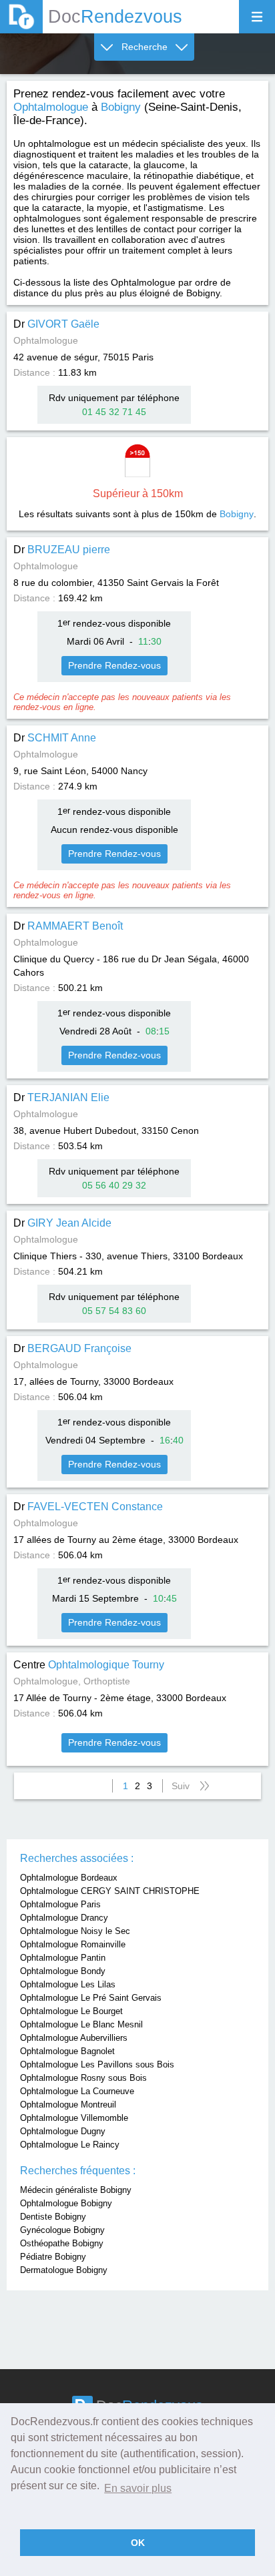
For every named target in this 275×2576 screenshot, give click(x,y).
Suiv (181, 1786)
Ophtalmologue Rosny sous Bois (83, 2078)
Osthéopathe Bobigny (62, 2243)
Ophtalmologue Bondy (63, 1971)
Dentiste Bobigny (53, 2217)
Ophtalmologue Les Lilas (68, 1984)
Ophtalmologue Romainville (73, 1944)
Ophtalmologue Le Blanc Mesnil (81, 2024)
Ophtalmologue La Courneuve (77, 2091)
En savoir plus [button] (138, 2488)
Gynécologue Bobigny (62, 2230)
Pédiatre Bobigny (53, 2257)
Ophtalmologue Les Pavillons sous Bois (97, 2064)
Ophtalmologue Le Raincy (70, 2145)
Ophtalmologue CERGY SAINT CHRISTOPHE (110, 1891)
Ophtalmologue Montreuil (68, 2105)
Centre (89, 1665)
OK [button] (138, 2543)
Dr (56, 324)
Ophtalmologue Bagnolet (67, 2051)
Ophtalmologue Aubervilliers (74, 2038)
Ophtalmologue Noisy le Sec (75, 1931)
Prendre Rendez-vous (114, 665)
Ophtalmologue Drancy (64, 1918)
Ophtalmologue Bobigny (66, 2203)
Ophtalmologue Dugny (63, 2131)
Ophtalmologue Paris (60, 1904)
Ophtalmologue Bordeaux (69, 1878)
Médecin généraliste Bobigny (76, 2190)
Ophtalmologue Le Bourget (71, 2011)
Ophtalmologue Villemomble (74, 2118)
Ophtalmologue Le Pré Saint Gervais (91, 1998)
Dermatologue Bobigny (64, 2270)
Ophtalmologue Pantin (63, 1958)
